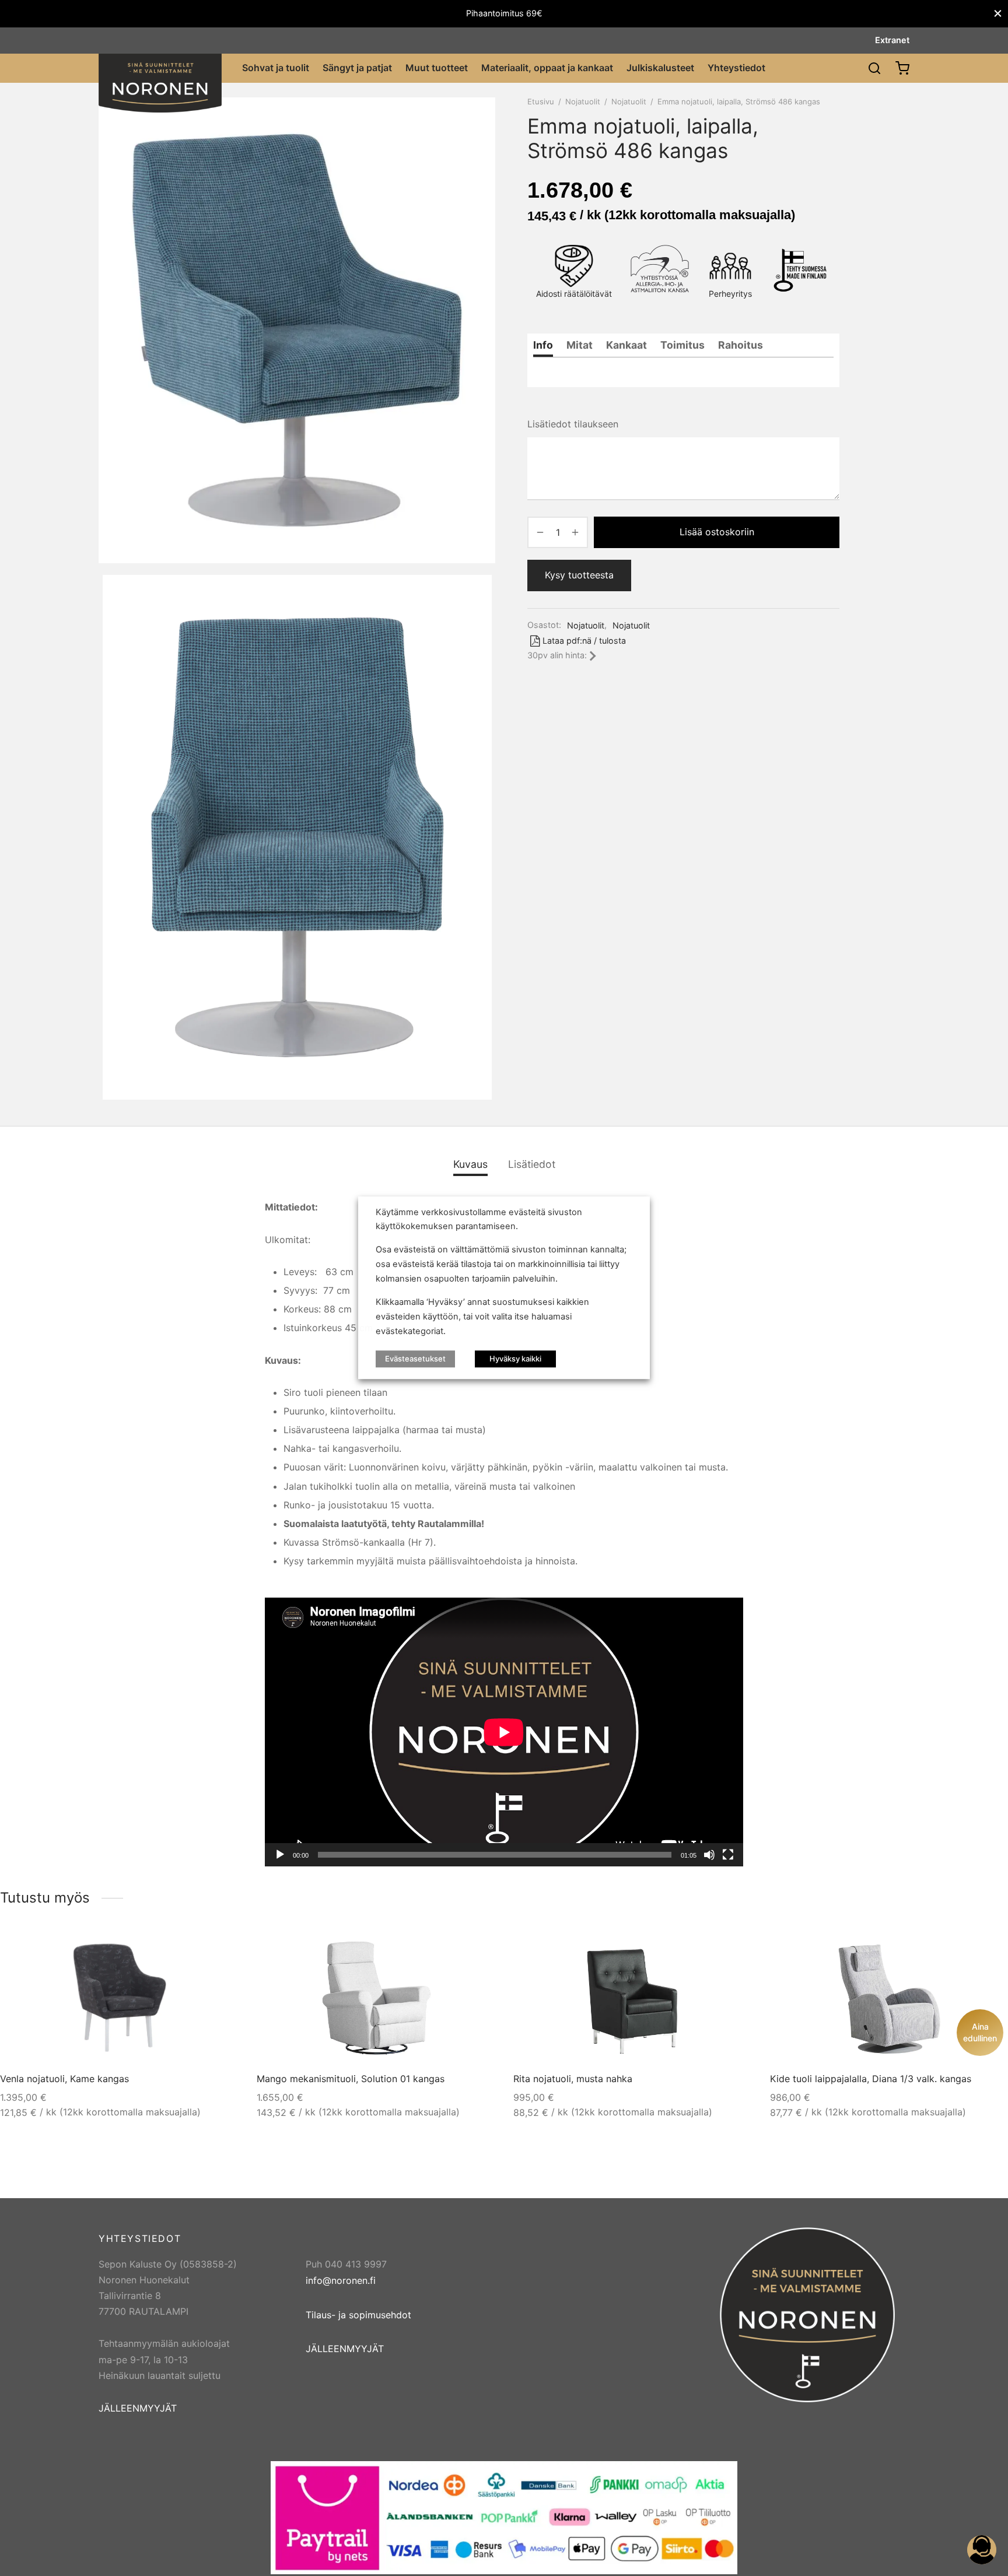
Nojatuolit (583, 101)
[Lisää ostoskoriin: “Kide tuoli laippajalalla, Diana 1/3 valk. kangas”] (987, 1950)
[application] (504, 1732)
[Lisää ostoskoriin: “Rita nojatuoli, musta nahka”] (730, 1950)
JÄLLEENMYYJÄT (138, 2408)
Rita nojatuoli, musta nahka (573, 2079)
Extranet (892, 40)
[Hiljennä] (709, 1855)
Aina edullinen (980, 2032)
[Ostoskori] (902, 68)
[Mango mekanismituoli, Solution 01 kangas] (377, 1998)
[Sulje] (998, 14)
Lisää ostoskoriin (717, 532)
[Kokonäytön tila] (728, 1855)
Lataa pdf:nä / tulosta (584, 641)
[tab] (543, 345)
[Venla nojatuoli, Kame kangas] (119, 1998)
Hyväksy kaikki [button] (515, 1359)
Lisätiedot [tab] (532, 1164)
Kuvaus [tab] (470, 1164)
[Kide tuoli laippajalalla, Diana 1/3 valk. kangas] (890, 1998)
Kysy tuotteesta (579, 575)
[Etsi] (874, 68)
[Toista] (280, 1855)
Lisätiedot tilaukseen (573, 424)
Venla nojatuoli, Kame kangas (64, 2079)
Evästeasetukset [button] (415, 1359)
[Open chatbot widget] (982, 2550)
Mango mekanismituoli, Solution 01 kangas (351, 2079)
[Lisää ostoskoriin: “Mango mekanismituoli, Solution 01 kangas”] (474, 1950)
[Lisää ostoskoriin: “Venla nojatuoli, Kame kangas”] (217, 1950)
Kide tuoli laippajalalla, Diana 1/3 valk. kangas (871, 2079)
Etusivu (541, 101)
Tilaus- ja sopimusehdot (358, 2315)
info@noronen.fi (341, 2280)
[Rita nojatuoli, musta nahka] (633, 1998)
